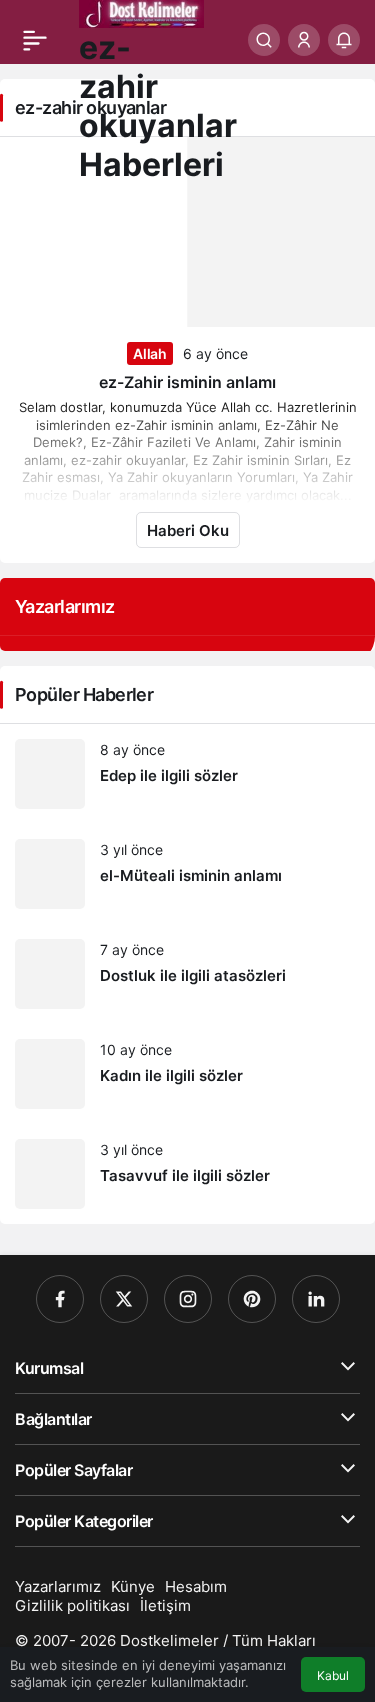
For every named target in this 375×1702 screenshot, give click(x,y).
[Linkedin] (316, 1299)
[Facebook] (60, 1299)
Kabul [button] (333, 1675)
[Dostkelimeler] (141, 12)
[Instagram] (188, 1299)
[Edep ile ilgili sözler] (187, 774)
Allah (149, 353)
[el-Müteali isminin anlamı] (187, 874)
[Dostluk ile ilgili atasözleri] (187, 974)
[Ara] (264, 40)
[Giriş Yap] (304, 40)
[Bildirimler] (344, 40)
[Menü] (35, 40)
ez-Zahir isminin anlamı (187, 382)
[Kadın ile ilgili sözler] (187, 1074)
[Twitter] (124, 1299)
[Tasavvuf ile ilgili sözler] (187, 1174)
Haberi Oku (188, 530)
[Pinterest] (252, 1299)
